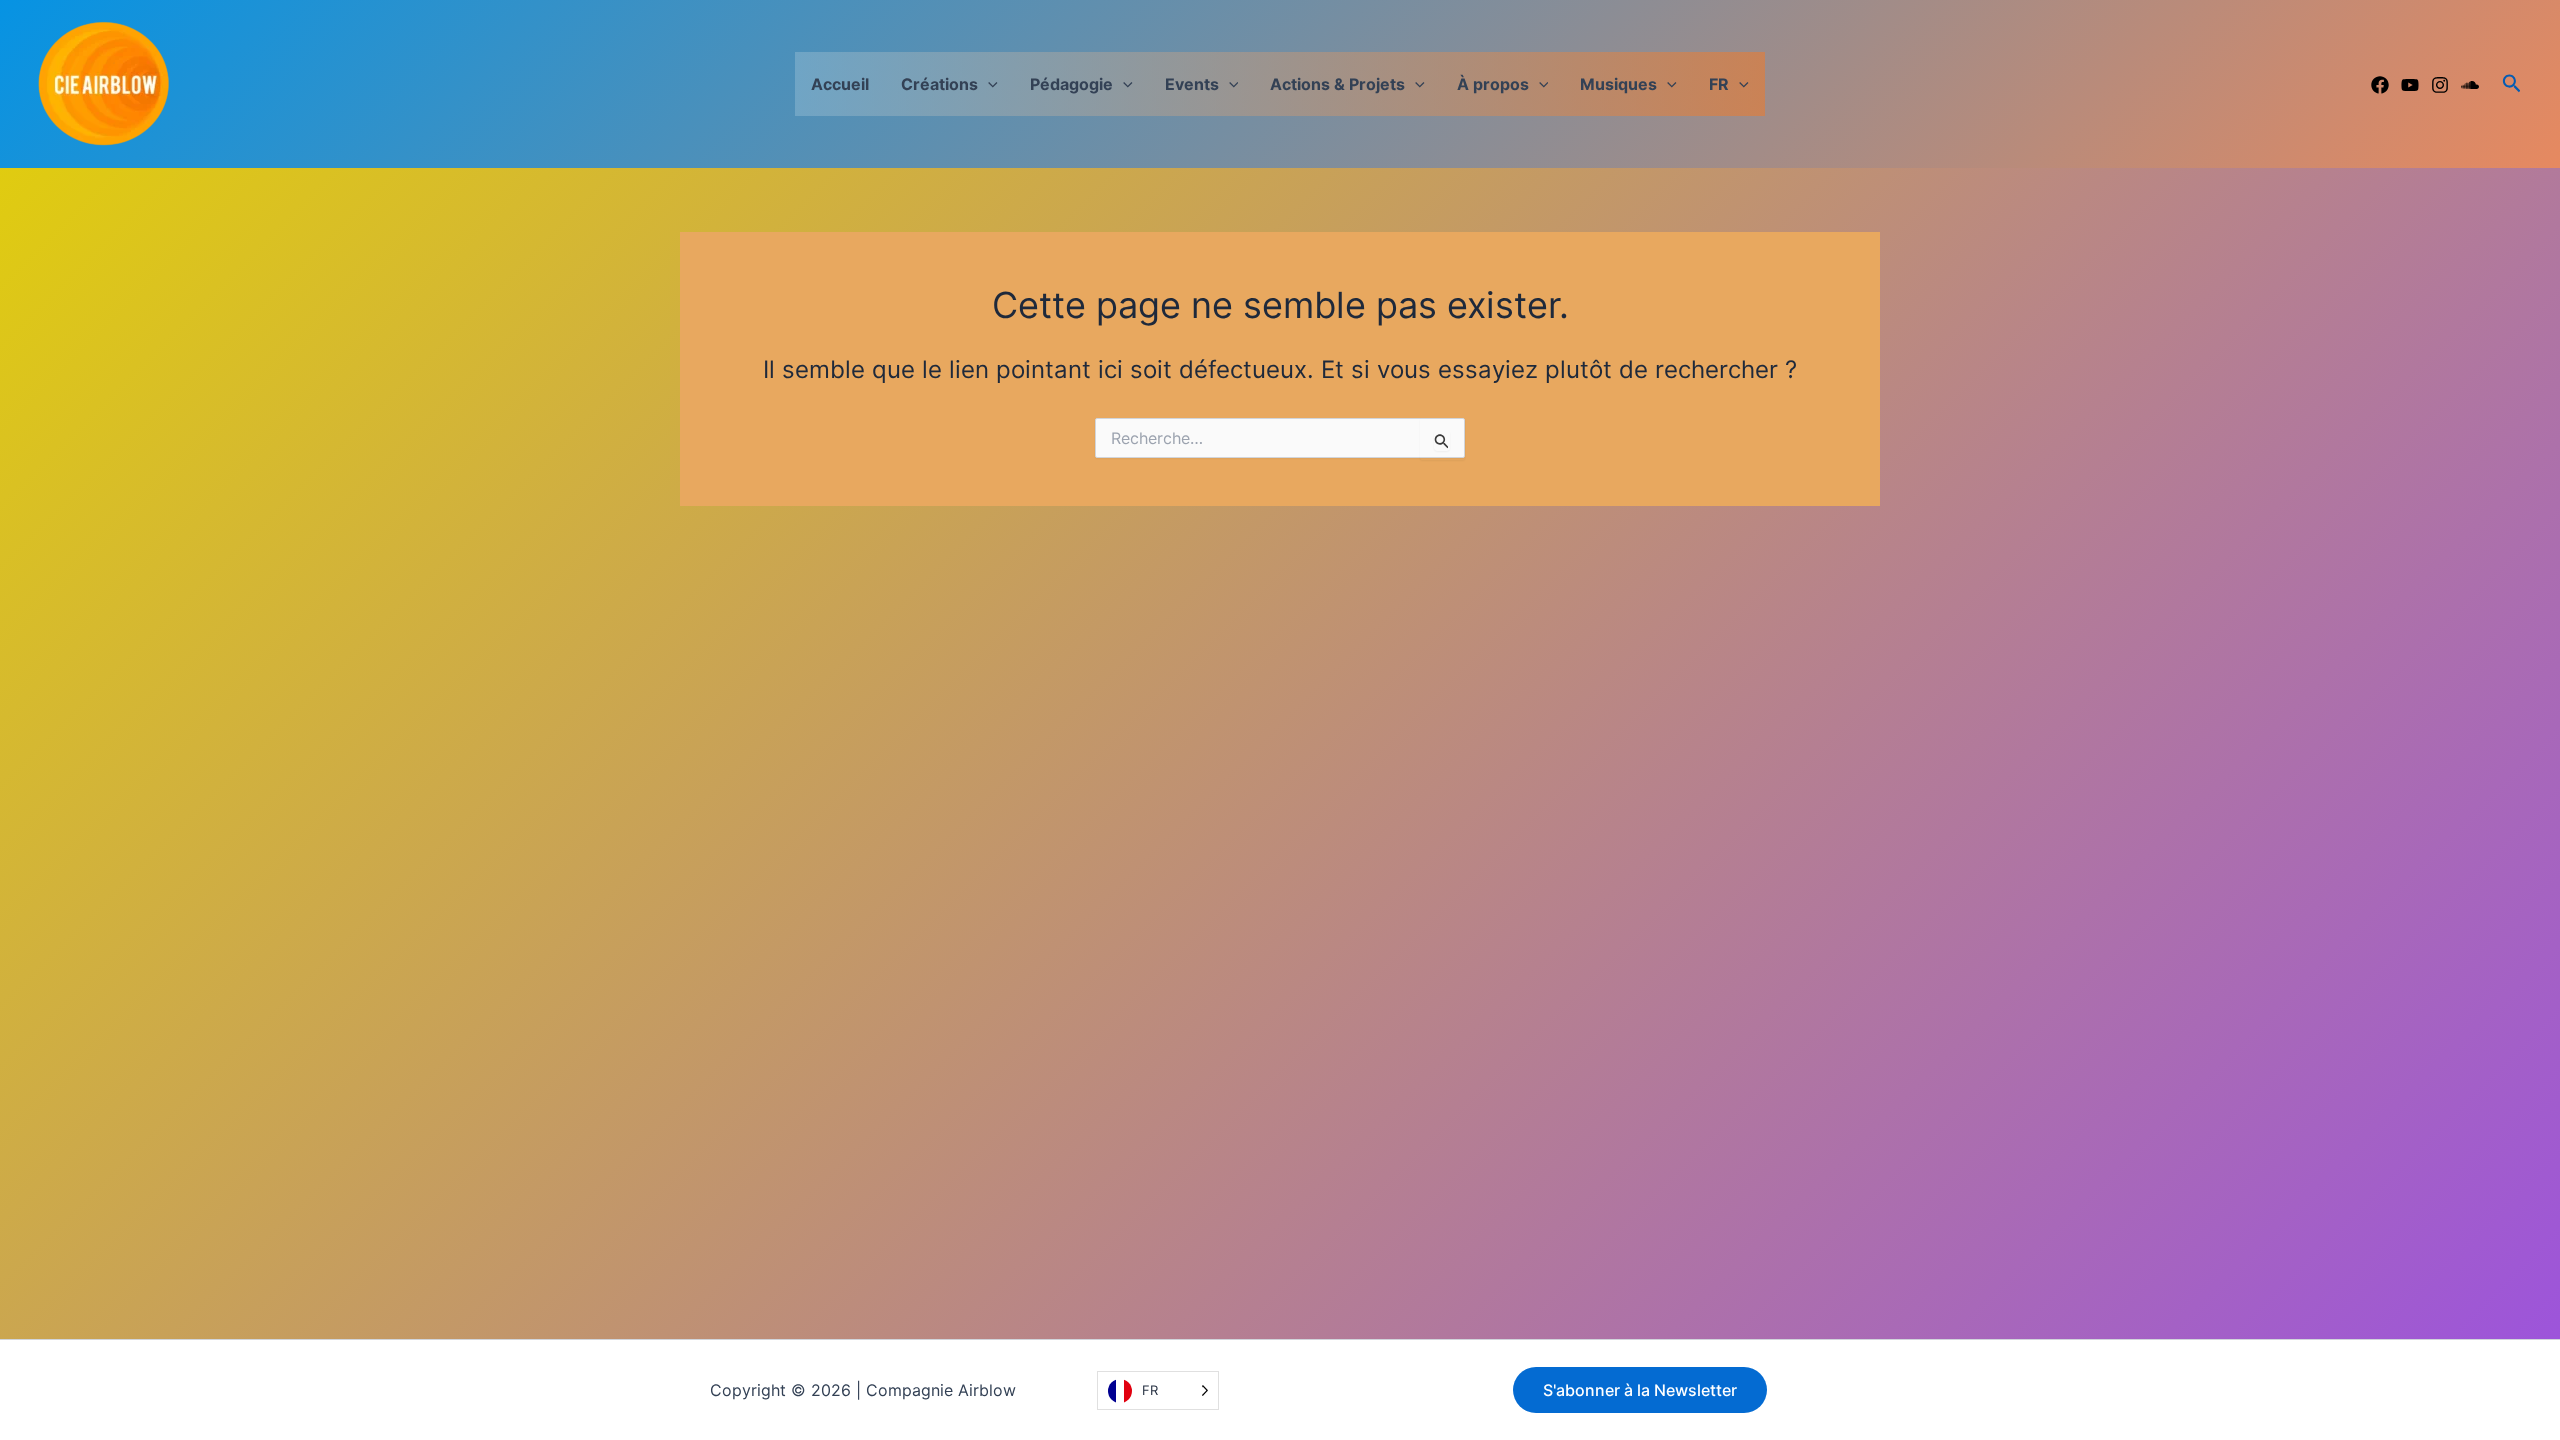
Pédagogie (1071, 84)
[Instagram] (2440, 85)
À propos (1493, 84)
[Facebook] (2380, 85)
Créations (939, 84)
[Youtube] (2410, 85)
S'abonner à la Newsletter (1640, 1390)
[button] (988, 84)
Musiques (1618, 84)
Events (1192, 84)
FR (1719, 84)
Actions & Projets (1337, 84)
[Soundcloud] (2470, 85)
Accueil (840, 84)
